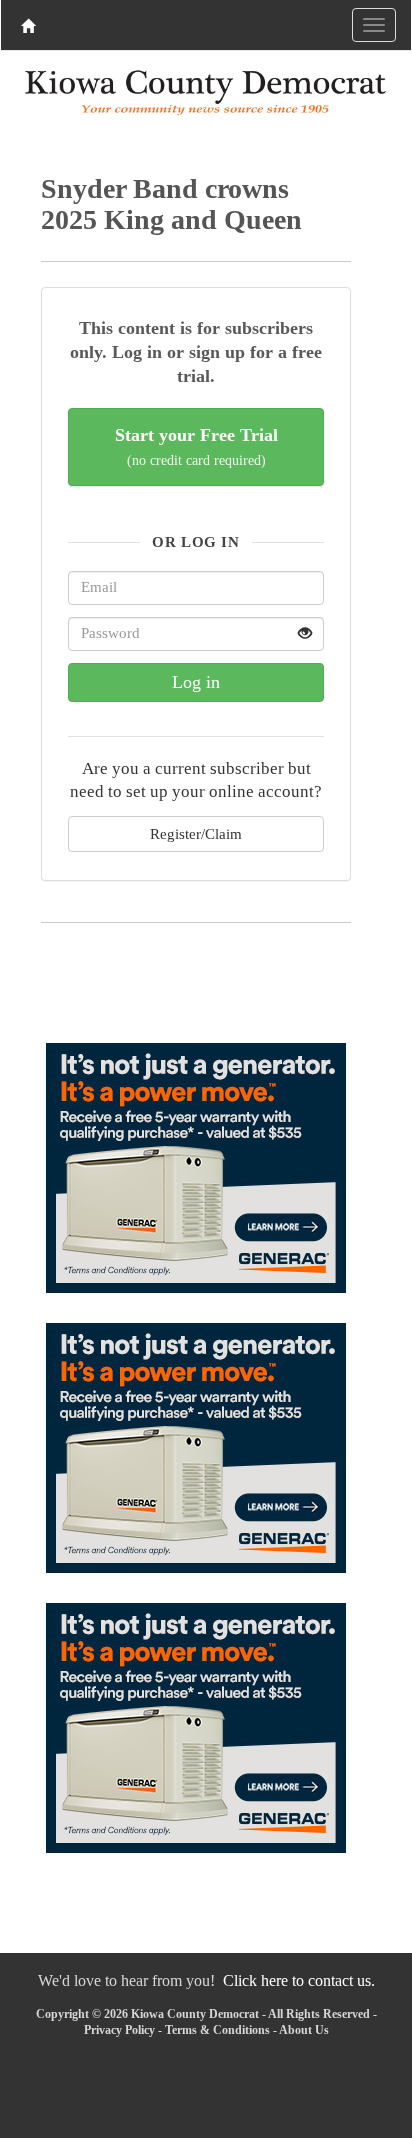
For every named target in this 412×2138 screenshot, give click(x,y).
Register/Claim (196, 833)
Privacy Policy (119, 2030)
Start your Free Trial (196, 446)
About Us (304, 2030)
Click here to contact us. (299, 1980)
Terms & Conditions (217, 2030)
